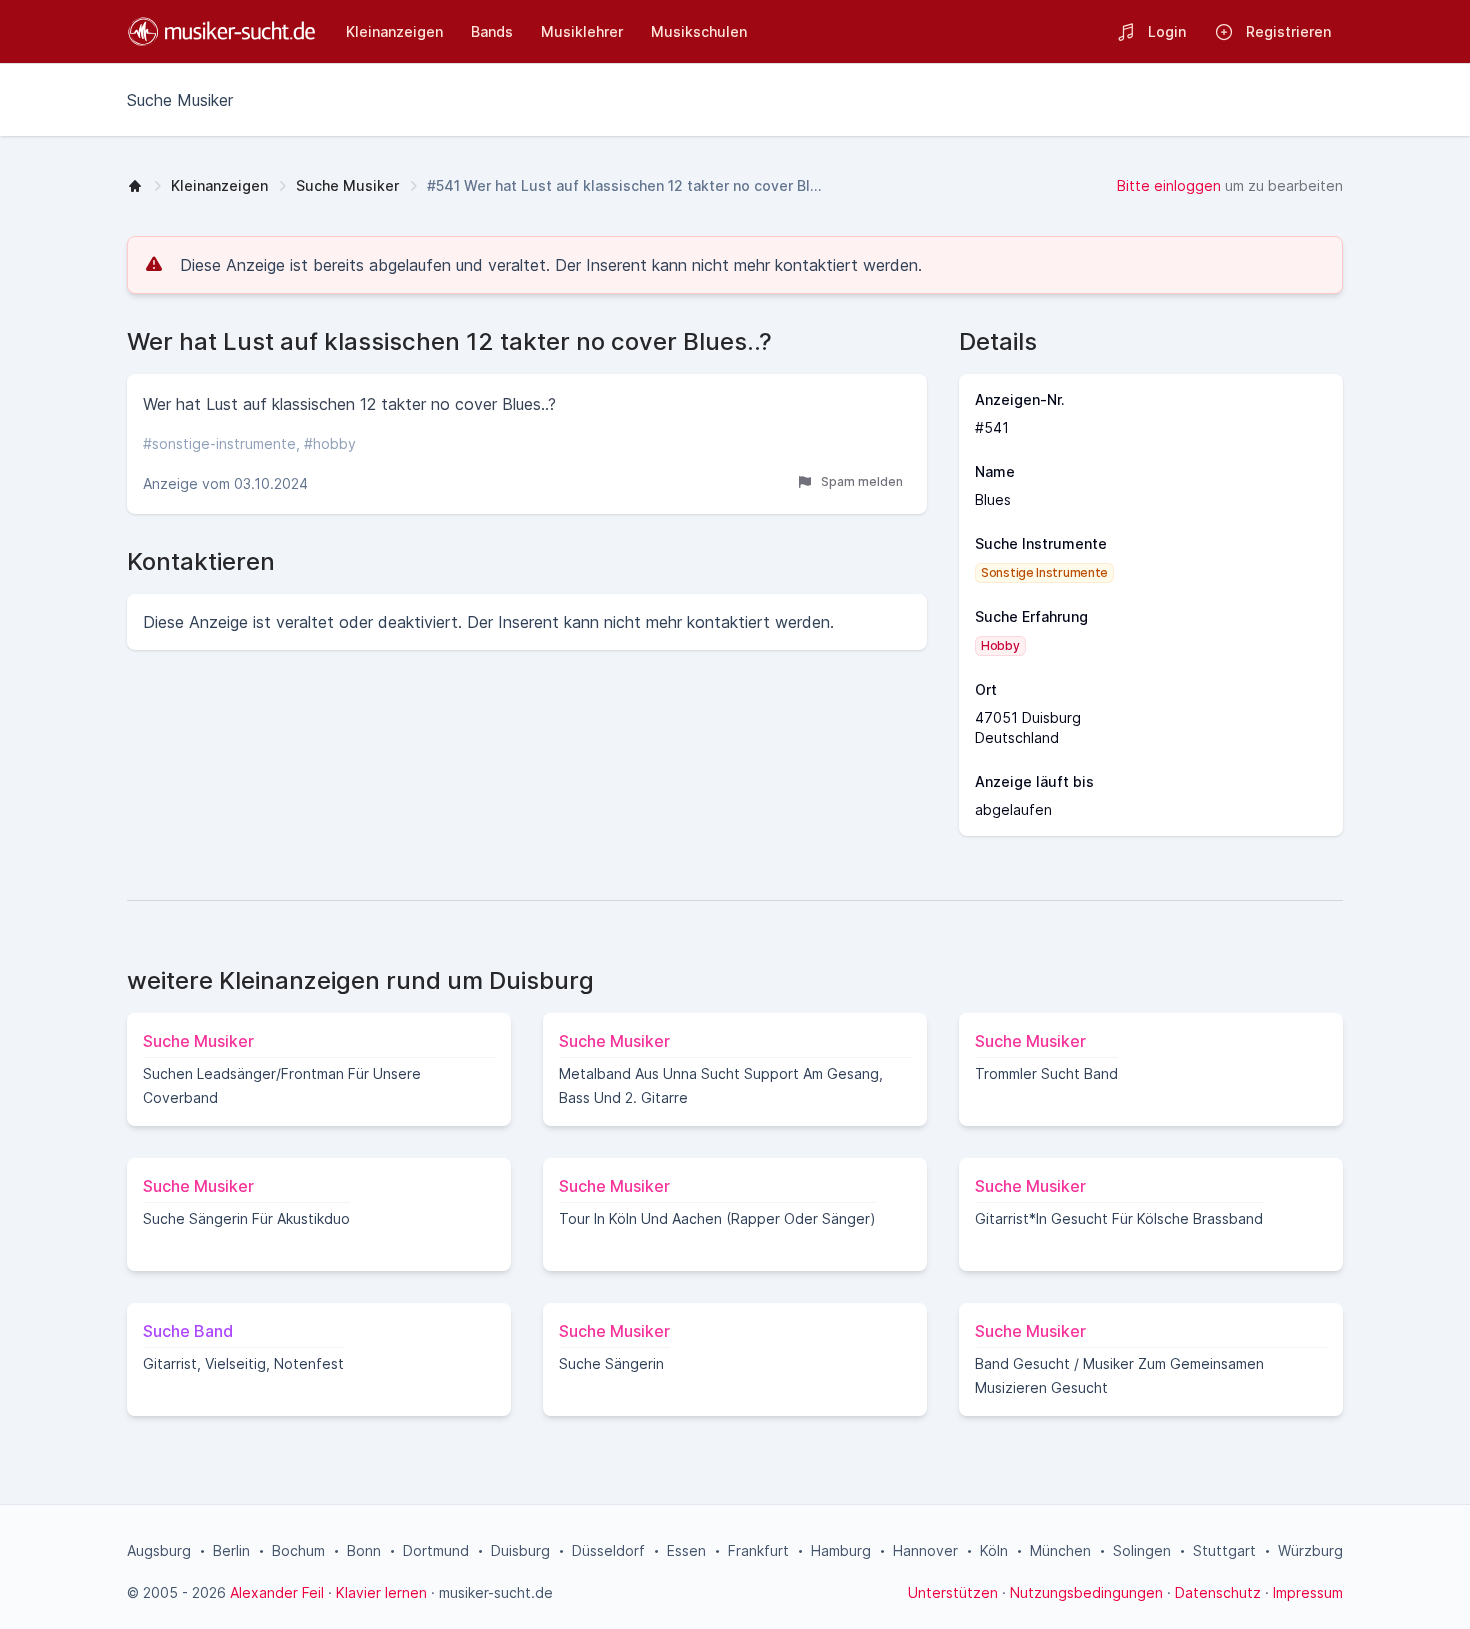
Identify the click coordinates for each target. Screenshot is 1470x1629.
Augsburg (159, 1550)
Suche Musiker (347, 185)
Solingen (1142, 1550)
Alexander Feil (277, 1592)
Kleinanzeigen (219, 185)
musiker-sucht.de (496, 1592)
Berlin (231, 1550)
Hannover (925, 1550)
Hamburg (841, 1550)
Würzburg (1310, 1550)
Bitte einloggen (1169, 185)
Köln (994, 1550)
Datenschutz (1218, 1592)
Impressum (1308, 1592)
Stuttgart (1224, 1550)
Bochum (298, 1550)
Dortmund (436, 1550)
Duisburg (520, 1550)
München (1060, 1550)
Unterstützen (953, 1592)
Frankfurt (758, 1550)
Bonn (364, 1550)
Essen (686, 1550)
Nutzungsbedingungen (1086, 1592)
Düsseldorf (608, 1550)
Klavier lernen (381, 1592)
